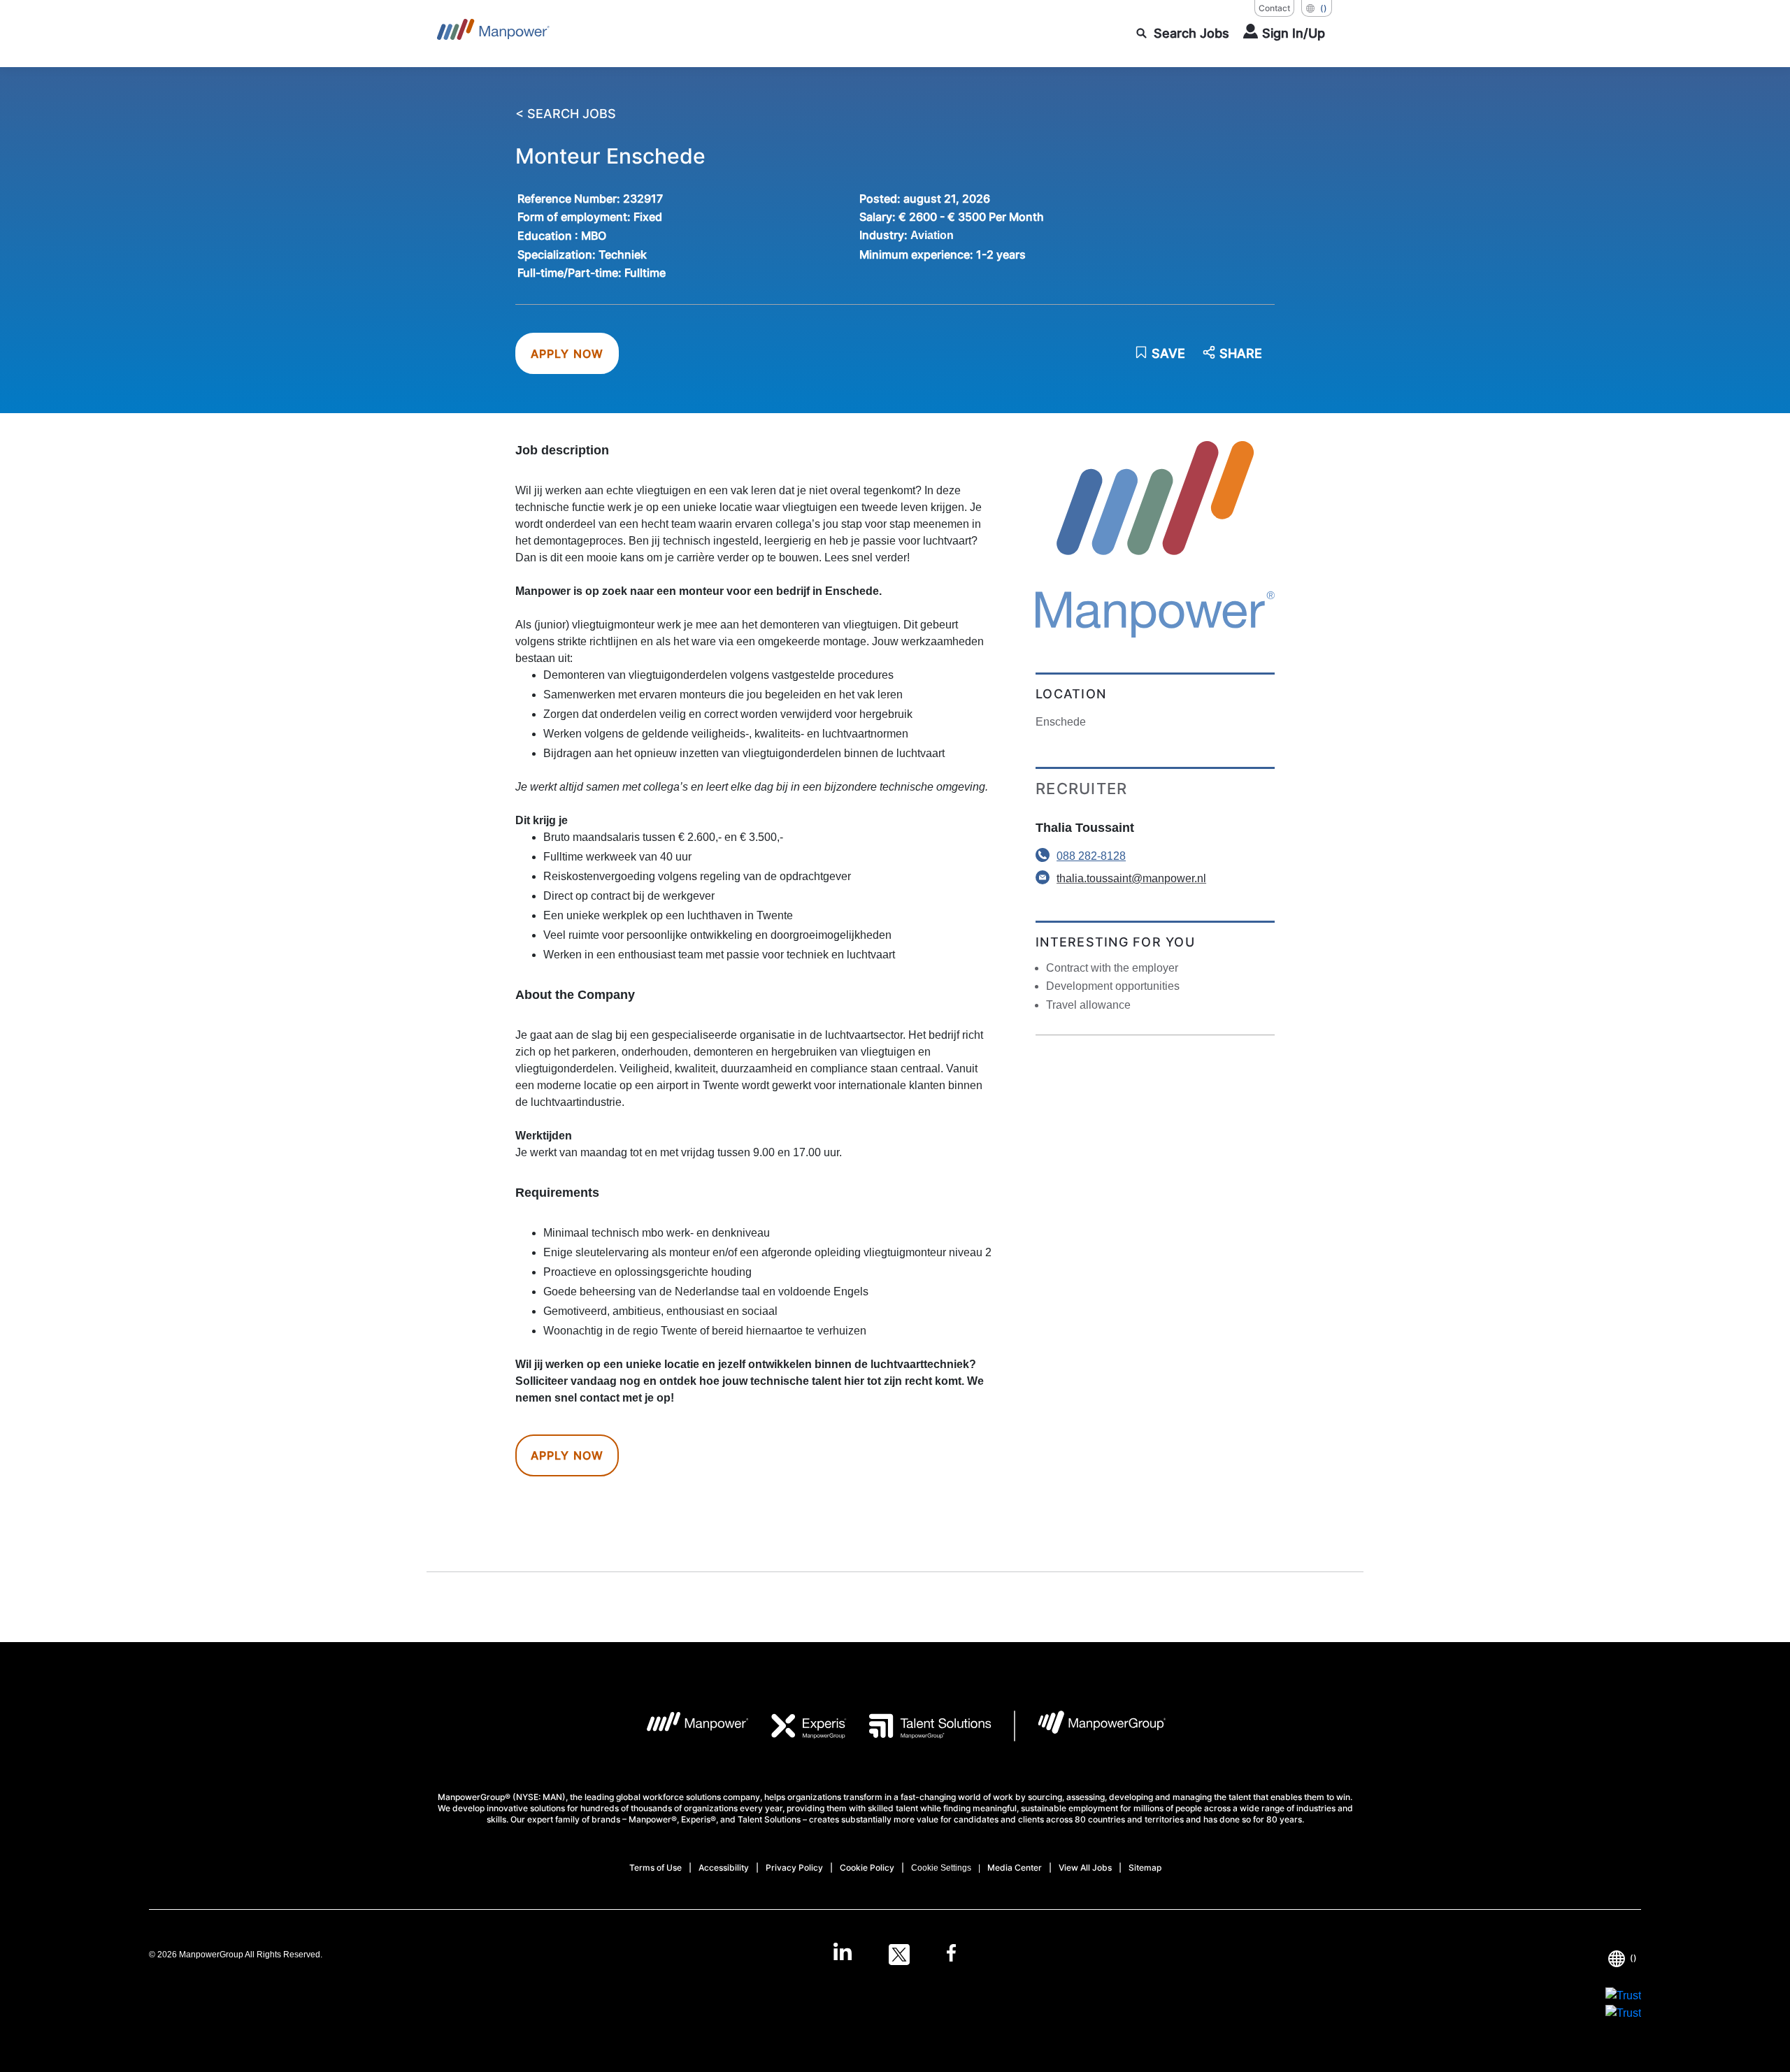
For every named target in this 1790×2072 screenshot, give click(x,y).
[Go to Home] (493, 34)
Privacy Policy (794, 1868)
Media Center (1015, 1868)
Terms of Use (656, 1868)
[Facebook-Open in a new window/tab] (951, 1955)
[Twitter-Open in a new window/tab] (899, 1955)
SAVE (1168, 353)
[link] (895, 1955)
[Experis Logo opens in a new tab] (798, 1726)
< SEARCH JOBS (566, 114)
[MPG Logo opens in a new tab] (1090, 1726)
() (1324, 8)
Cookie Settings (941, 1868)
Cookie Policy (867, 1868)
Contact (1274, 8)
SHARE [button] (1241, 354)
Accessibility (724, 1868)
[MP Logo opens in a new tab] (687, 1726)
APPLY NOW (567, 354)
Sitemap (1145, 1868)
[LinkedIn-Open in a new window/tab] (843, 1953)
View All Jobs (1085, 1868)
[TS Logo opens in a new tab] (919, 1726)
